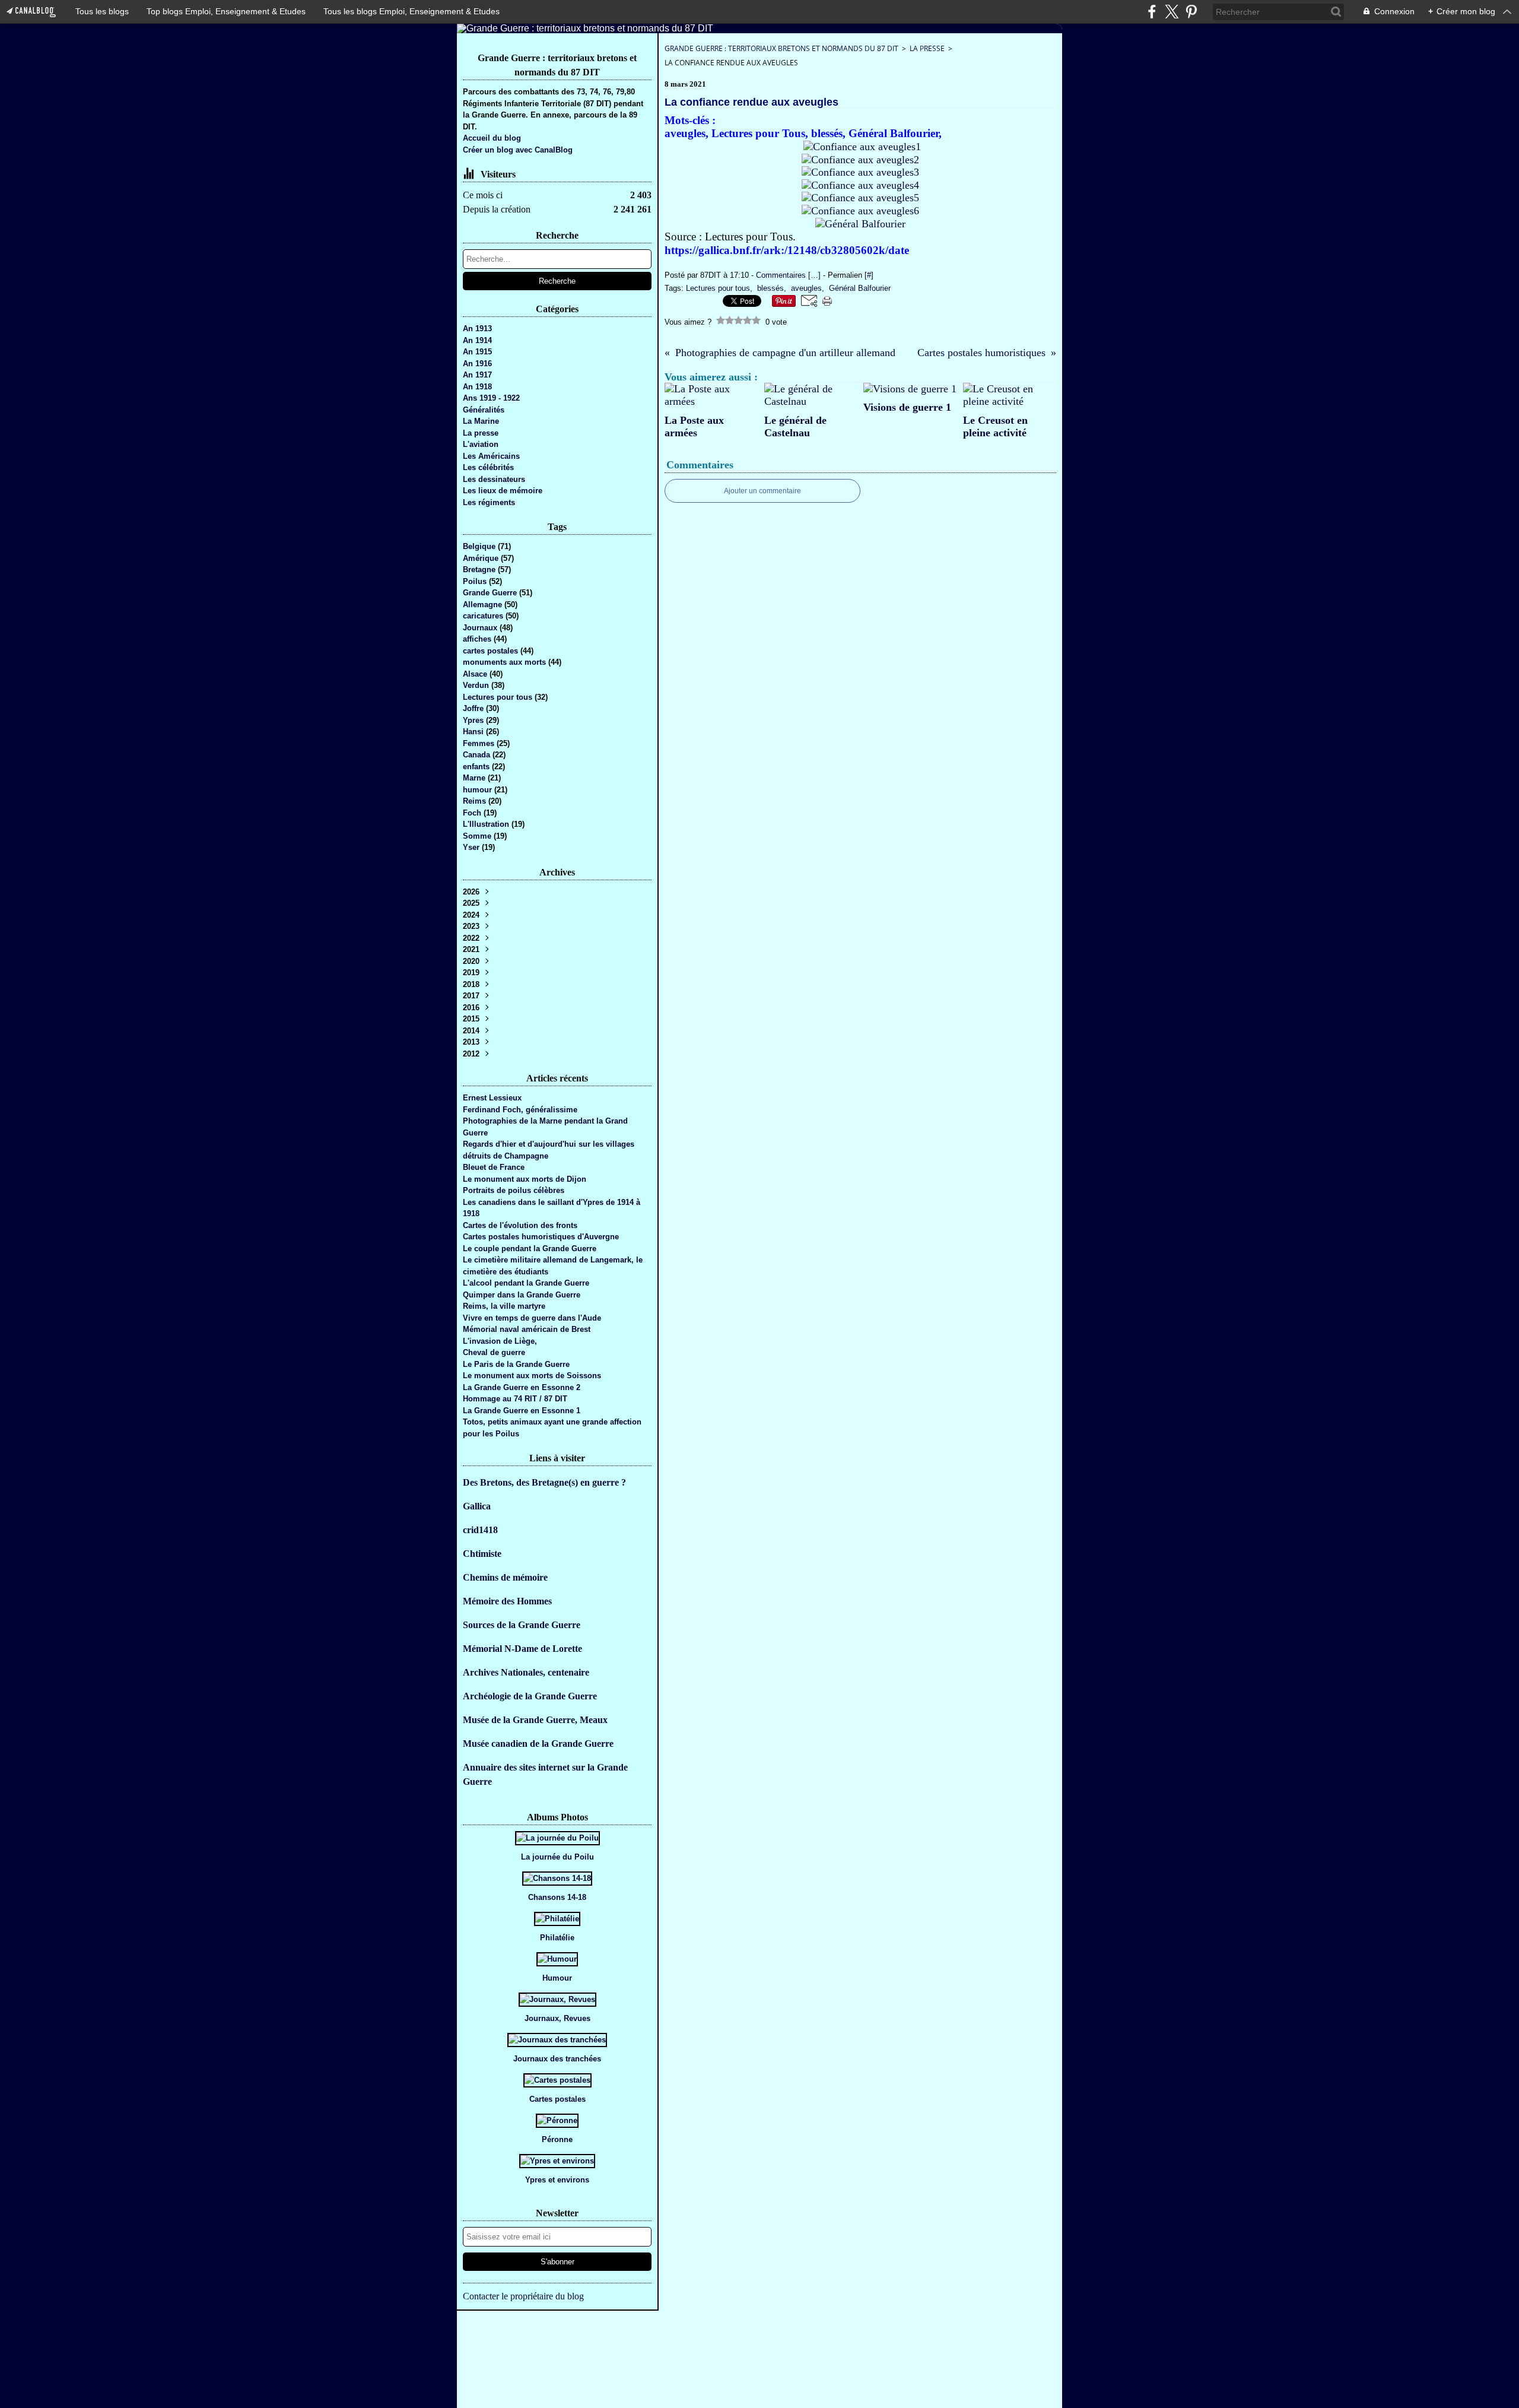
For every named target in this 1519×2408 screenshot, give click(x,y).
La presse (481, 433)
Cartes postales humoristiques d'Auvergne (541, 1237)
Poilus (476, 581)
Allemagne (484, 605)
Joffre (474, 708)
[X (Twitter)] (1172, 12)
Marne (475, 778)
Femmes (480, 743)
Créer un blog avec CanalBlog (518, 150)
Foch (473, 813)
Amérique (482, 558)
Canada (478, 755)
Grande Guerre (491, 593)
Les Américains (491, 456)
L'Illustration (487, 824)
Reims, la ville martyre (504, 1306)
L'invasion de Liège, (500, 1341)
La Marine (481, 421)
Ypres (474, 720)
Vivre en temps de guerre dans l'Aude (532, 1318)
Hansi (474, 732)
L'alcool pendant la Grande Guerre (526, 1283)
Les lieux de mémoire (503, 491)
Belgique (480, 546)
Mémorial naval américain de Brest (527, 1329)
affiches (478, 639)
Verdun (477, 685)
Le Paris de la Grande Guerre (516, 1364)
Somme (478, 836)
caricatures (484, 616)
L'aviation (481, 444)
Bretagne (480, 570)
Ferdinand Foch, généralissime (520, 1110)
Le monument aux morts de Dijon (525, 1179)
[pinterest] (1191, 12)
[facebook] (1152, 12)
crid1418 (480, 1530)
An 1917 (477, 375)
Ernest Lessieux (492, 1098)
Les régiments (489, 502)
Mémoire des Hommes (507, 1601)
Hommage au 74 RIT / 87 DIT (515, 1399)
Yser (472, 847)
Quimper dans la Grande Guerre (522, 1295)
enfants (477, 767)
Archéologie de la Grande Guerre (530, 1696)
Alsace (476, 674)
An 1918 (477, 387)
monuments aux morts (506, 662)
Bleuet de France (494, 1167)
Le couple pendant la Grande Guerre (530, 1249)
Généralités (484, 410)
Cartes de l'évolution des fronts (520, 1225)
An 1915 (477, 352)
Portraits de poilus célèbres (514, 1190)
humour (479, 790)
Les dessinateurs (494, 479)
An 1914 (477, 340)
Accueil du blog (492, 138)
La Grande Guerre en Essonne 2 (522, 1387)
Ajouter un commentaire (762, 491)
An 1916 (477, 364)
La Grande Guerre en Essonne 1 (522, 1411)
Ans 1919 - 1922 (491, 398)
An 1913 (477, 329)
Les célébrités (488, 467)
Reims (476, 801)
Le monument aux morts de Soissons (532, 1376)
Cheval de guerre (494, 1352)
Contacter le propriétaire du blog (523, 2296)
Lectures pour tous (499, 697)
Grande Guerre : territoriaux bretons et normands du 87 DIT (781, 48)
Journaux (481, 628)
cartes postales (492, 651)
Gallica (477, 1506)
